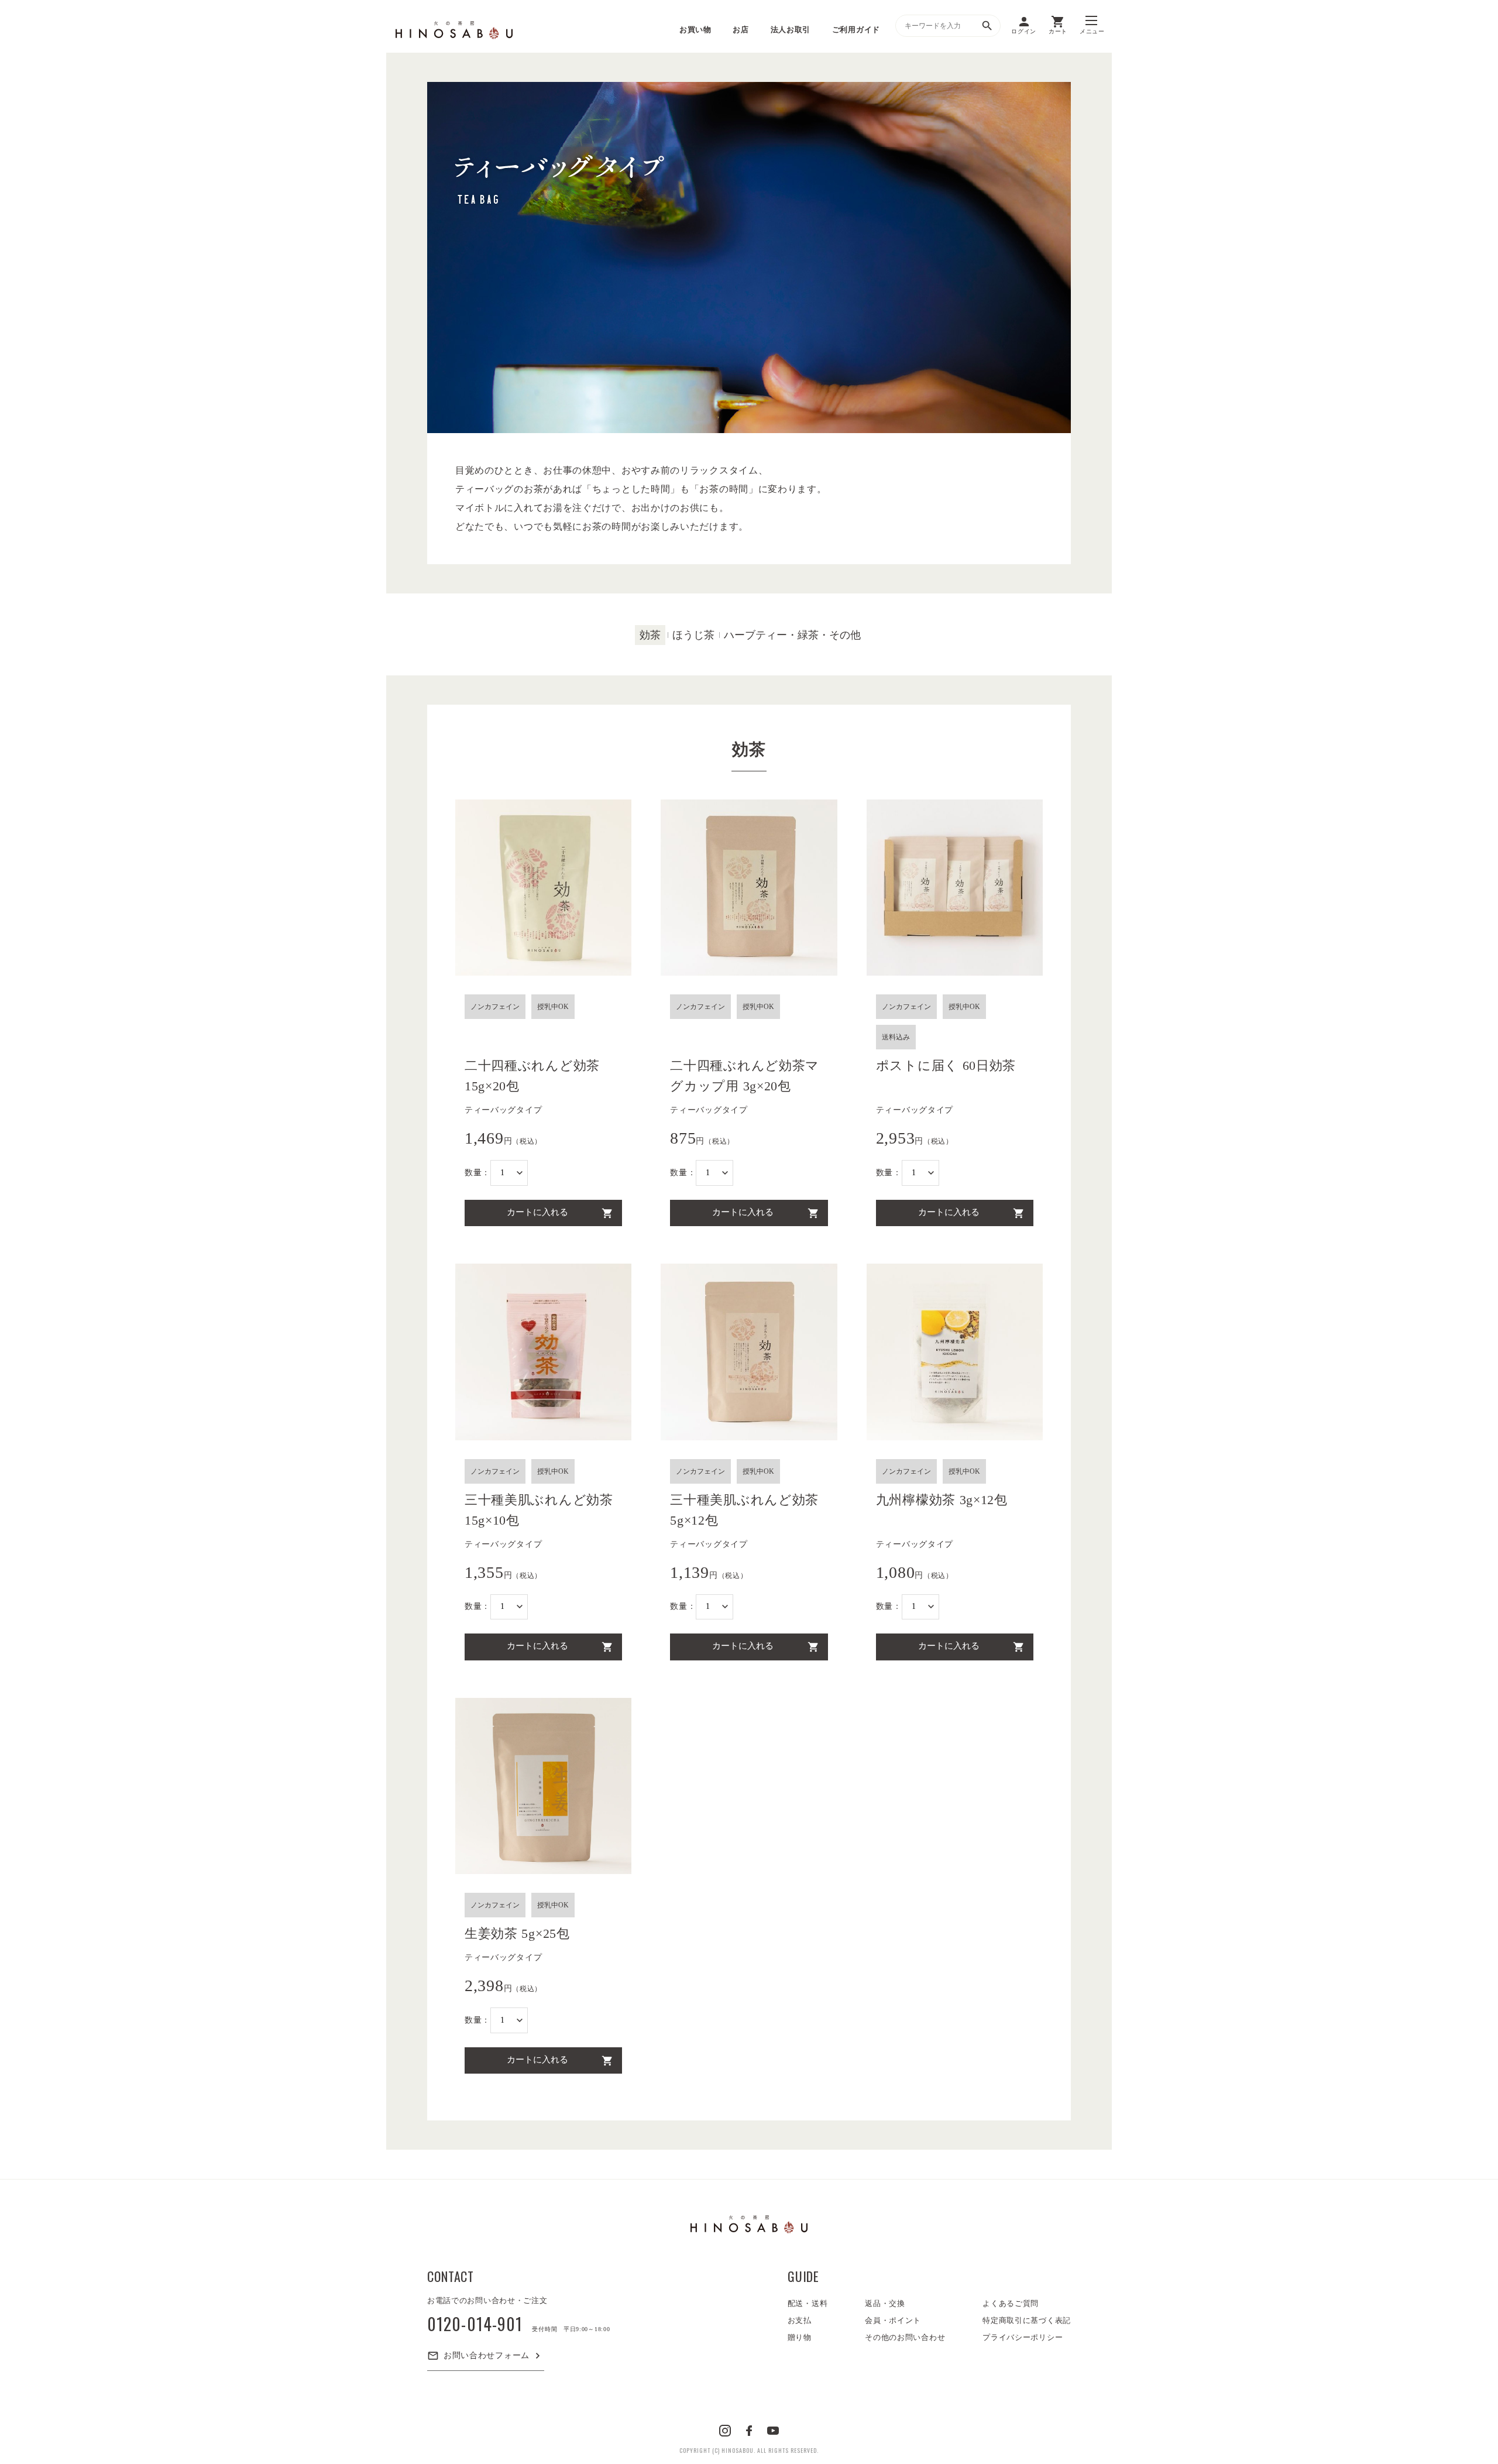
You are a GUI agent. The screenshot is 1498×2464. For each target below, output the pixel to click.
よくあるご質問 (1011, 2303)
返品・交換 (885, 2303)
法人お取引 (791, 30)
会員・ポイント (893, 2320)
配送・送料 (808, 2303)
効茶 (650, 635)
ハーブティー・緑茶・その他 (792, 635)
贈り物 (800, 2337)
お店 (741, 30)
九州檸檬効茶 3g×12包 (942, 1500)
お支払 (800, 2320)
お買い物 (695, 30)
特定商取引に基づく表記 (1027, 2320)
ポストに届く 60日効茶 (946, 1065)
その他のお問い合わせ (905, 2337)
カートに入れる (537, 1212)
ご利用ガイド (856, 30)
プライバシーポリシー (1023, 2337)
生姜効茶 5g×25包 (517, 1933)
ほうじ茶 (693, 635)
